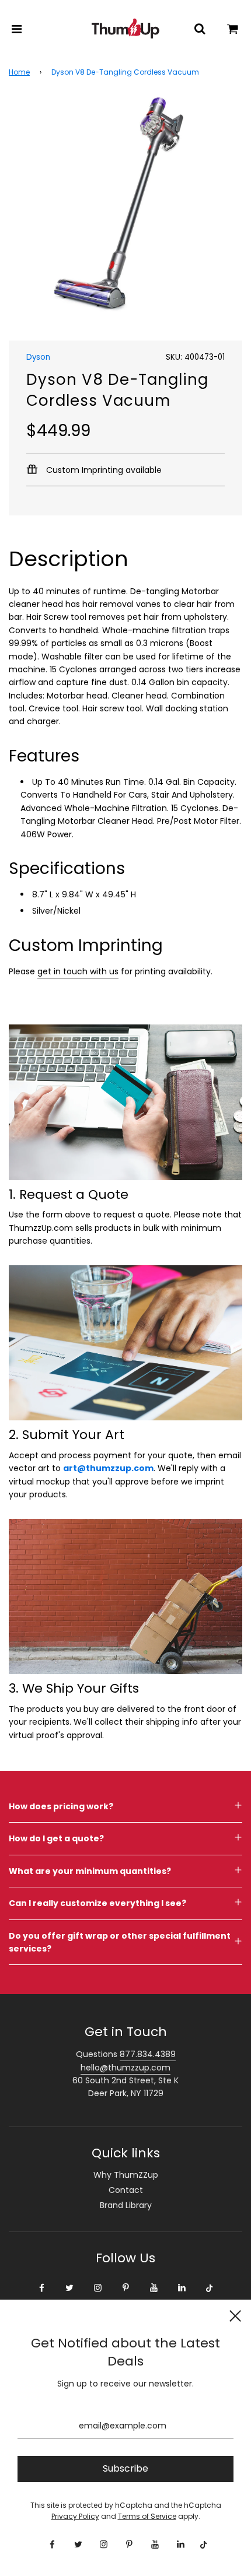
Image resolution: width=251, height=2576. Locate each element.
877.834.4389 (148, 2054)
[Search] (200, 29)
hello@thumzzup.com (125, 2068)
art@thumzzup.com (108, 1468)
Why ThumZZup (126, 2175)
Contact (126, 2190)
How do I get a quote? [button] (56, 1838)
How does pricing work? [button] (61, 1806)
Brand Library (126, 2205)
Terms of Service (147, 2516)
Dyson (38, 357)
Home (19, 72)
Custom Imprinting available (103, 470)
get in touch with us (78, 971)
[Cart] (233, 29)
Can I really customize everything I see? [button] (97, 1903)
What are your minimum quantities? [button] (90, 1871)
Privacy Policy (75, 2516)
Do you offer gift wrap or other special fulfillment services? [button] (120, 1942)
